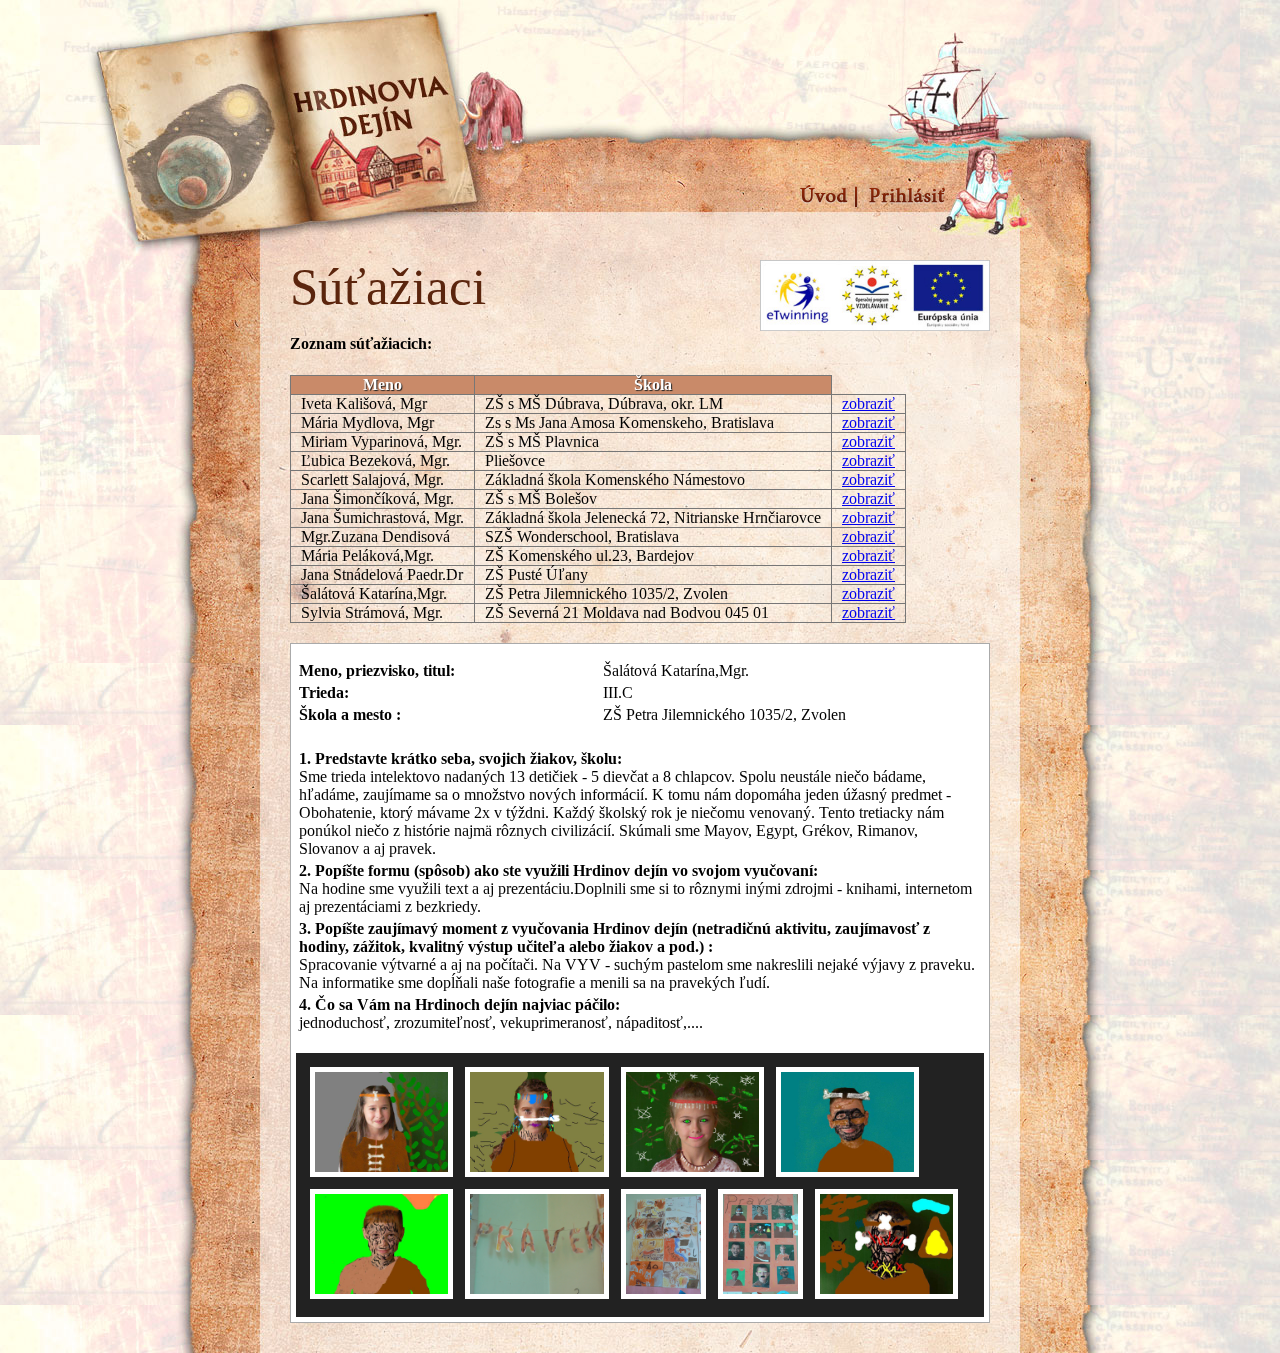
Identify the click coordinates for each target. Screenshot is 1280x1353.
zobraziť (868, 403)
